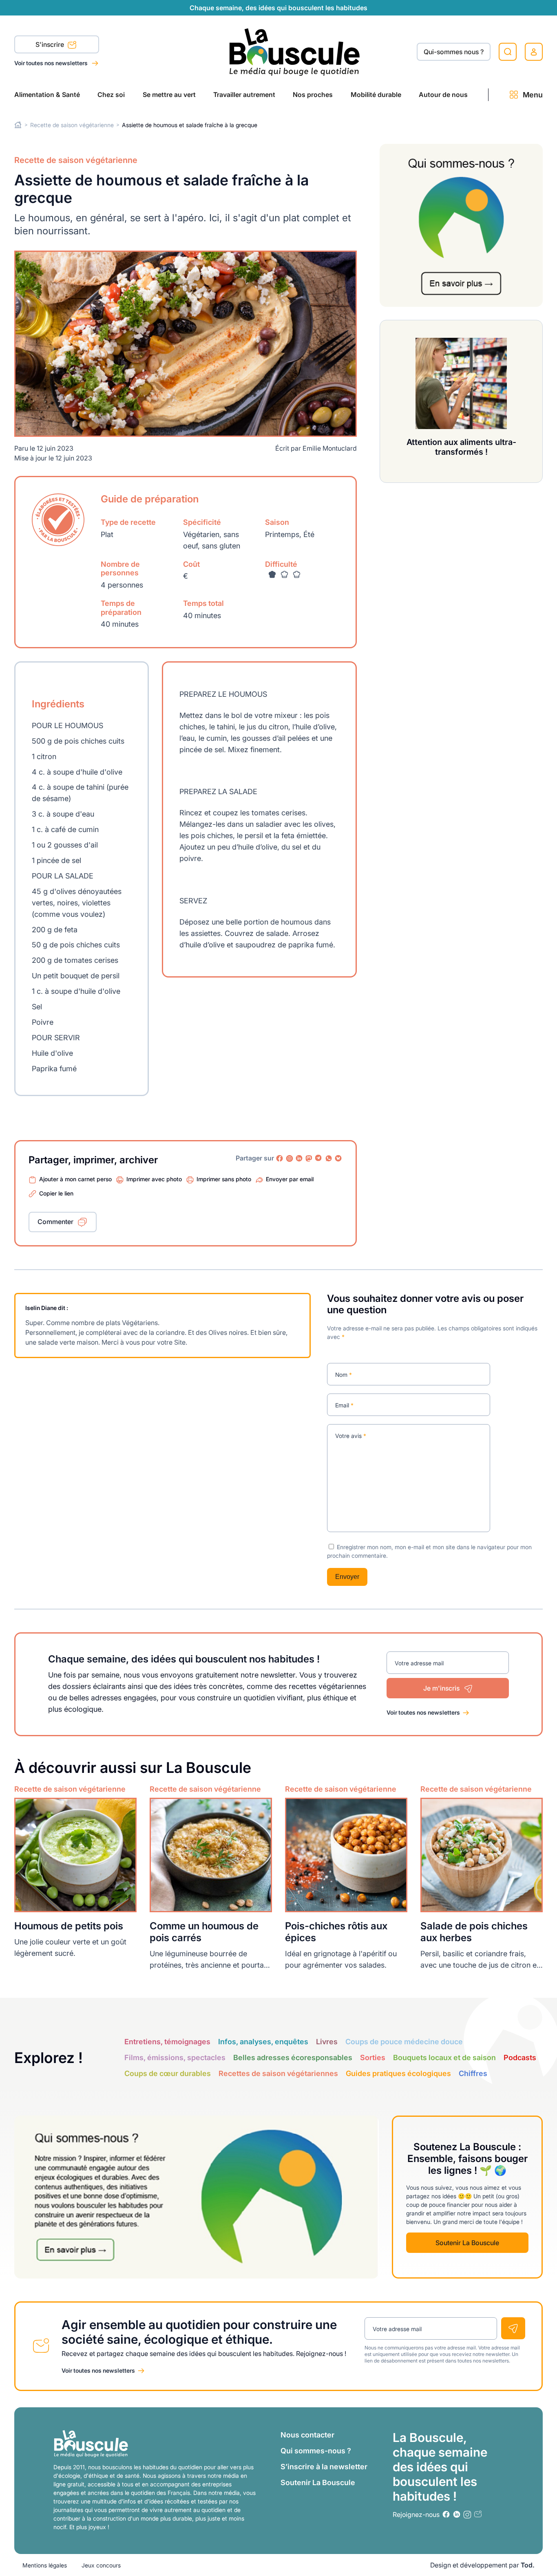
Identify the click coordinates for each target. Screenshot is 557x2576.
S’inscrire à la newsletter (324, 2467)
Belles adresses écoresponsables (293, 2057)
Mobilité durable (376, 95)
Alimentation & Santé (47, 95)
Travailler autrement (244, 95)
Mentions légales (45, 2565)
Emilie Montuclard (330, 448)
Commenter (55, 1222)
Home (18, 125)
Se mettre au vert (169, 95)
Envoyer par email (290, 1179)
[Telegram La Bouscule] (319, 1158)
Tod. (528, 2565)
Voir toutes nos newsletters (52, 63)
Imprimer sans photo (224, 1179)
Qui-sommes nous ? (454, 52)
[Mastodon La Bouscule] (309, 1158)
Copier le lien (56, 1193)
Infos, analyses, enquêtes (263, 2042)
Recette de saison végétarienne (72, 125)
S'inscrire (51, 44)
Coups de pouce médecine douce (404, 2042)
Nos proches (313, 95)
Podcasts (520, 2057)
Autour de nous (443, 95)
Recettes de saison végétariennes (278, 2073)
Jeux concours (101, 2565)
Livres (327, 2042)
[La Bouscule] (295, 52)
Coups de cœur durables (168, 2073)
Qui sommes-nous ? (316, 2451)
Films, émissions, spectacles (175, 2057)
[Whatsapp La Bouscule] (329, 1158)
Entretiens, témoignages (167, 2042)
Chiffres (473, 2073)
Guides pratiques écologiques (398, 2073)
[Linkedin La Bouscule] (299, 1158)
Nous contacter (307, 2435)
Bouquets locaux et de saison (444, 2057)
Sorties (373, 2057)
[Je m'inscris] (513, 2328)
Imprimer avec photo (154, 1179)
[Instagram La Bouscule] (290, 1158)
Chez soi (111, 95)
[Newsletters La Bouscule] (478, 2514)
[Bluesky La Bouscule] (338, 1158)
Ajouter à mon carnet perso (75, 1179)
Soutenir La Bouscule (467, 2243)
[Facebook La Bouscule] (280, 1158)
